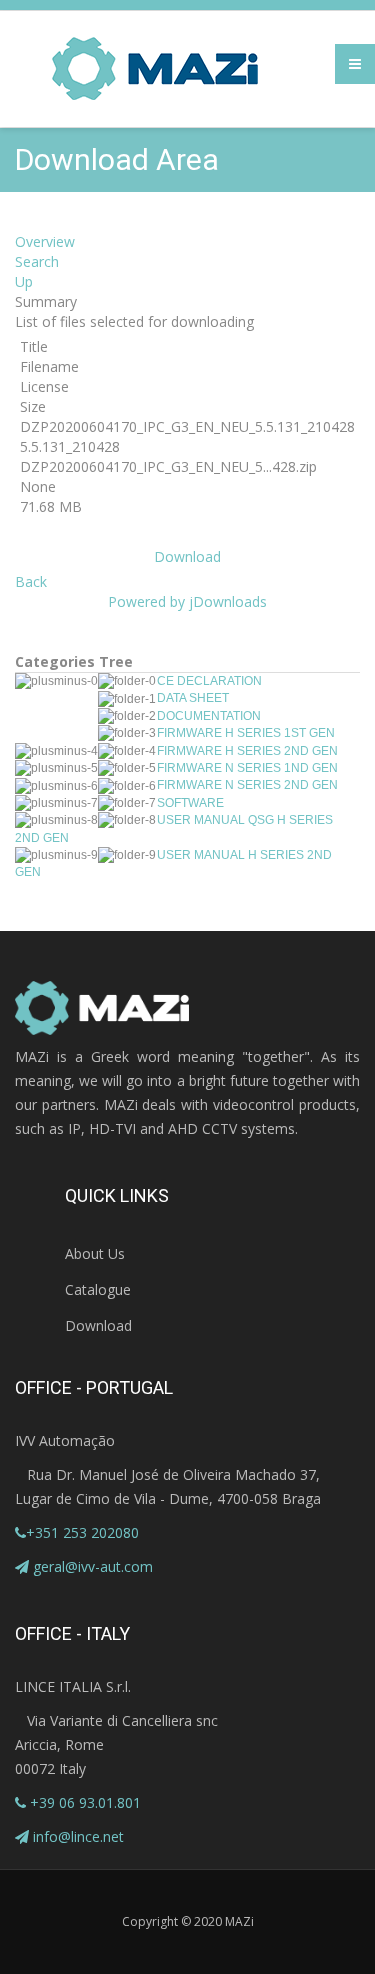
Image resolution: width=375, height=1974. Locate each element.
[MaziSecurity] (156, 69)
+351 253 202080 (82, 1532)
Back (31, 581)
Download (187, 556)
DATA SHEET (193, 698)
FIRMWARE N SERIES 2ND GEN (247, 785)
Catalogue (98, 1289)
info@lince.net (78, 1836)
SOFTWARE (190, 803)
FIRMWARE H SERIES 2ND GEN (247, 751)
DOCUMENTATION (209, 716)
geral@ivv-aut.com (93, 1566)
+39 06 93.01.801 (83, 1802)
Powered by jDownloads (187, 601)
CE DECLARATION (209, 681)
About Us (95, 1253)
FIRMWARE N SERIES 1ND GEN (247, 768)
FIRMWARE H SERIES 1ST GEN (246, 733)
